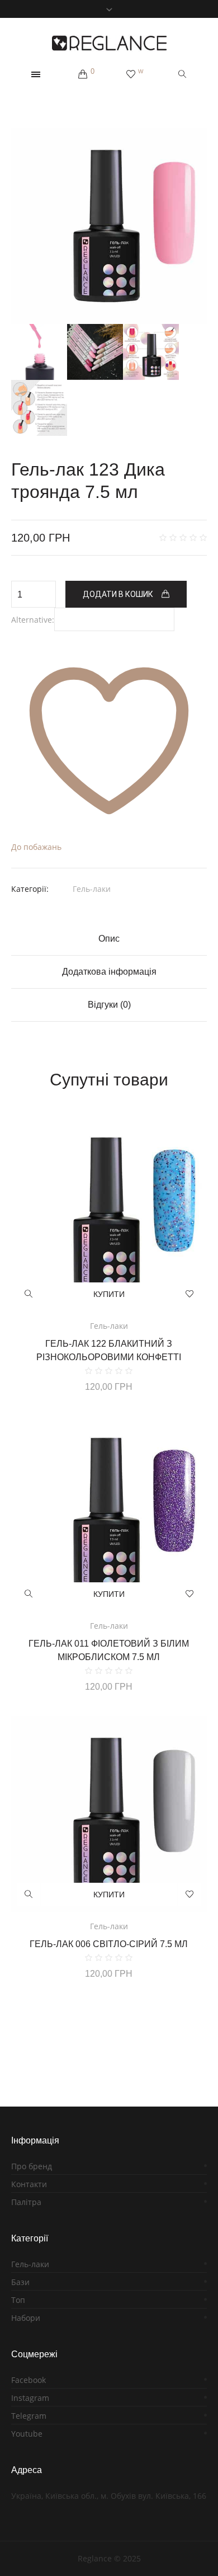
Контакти (29, 2184)
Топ (18, 2300)
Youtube (27, 2434)
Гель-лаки (92, 889)
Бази (20, 2282)
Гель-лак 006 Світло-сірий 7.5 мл (109, 1944)
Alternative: (33, 620)
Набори (26, 2318)
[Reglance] (109, 43)
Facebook (29, 2380)
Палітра (26, 2202)
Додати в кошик (118, 594)
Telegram (29, 2416)
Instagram (30, 2398)
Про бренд (32, 2166)
